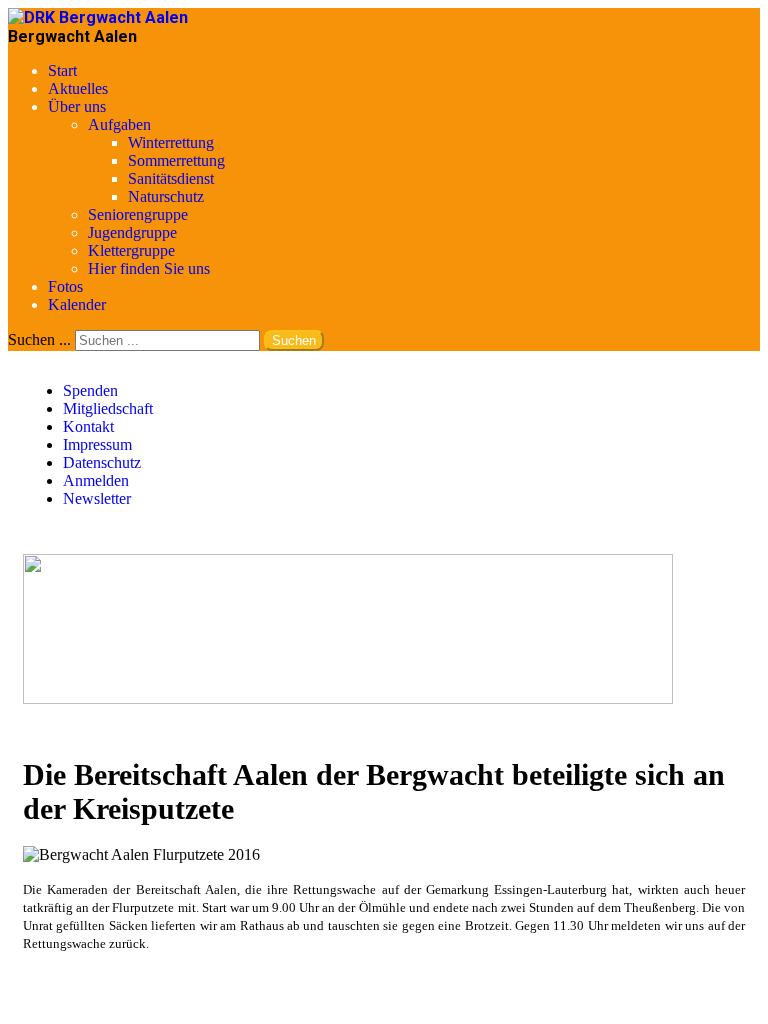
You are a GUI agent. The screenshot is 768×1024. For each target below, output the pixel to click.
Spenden (90, 390)
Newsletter (97, 498)
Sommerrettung (176, 160)
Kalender (77, 304)
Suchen (294, 340)
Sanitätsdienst (171, 178)
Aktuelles (78, 88)
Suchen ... (39, 339)
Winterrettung (171, 142)
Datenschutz (102, 462)
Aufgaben (119, 124)
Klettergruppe (131, 250)
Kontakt (88, 426)
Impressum (97, 444)
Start (62, 70)
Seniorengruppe (138, 214)
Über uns (77, 106)
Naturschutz (166, 196)
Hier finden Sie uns (149, 268)
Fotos (65, 286)
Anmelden (96, 480)
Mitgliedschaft (108, 408)
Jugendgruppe (132, 232)
